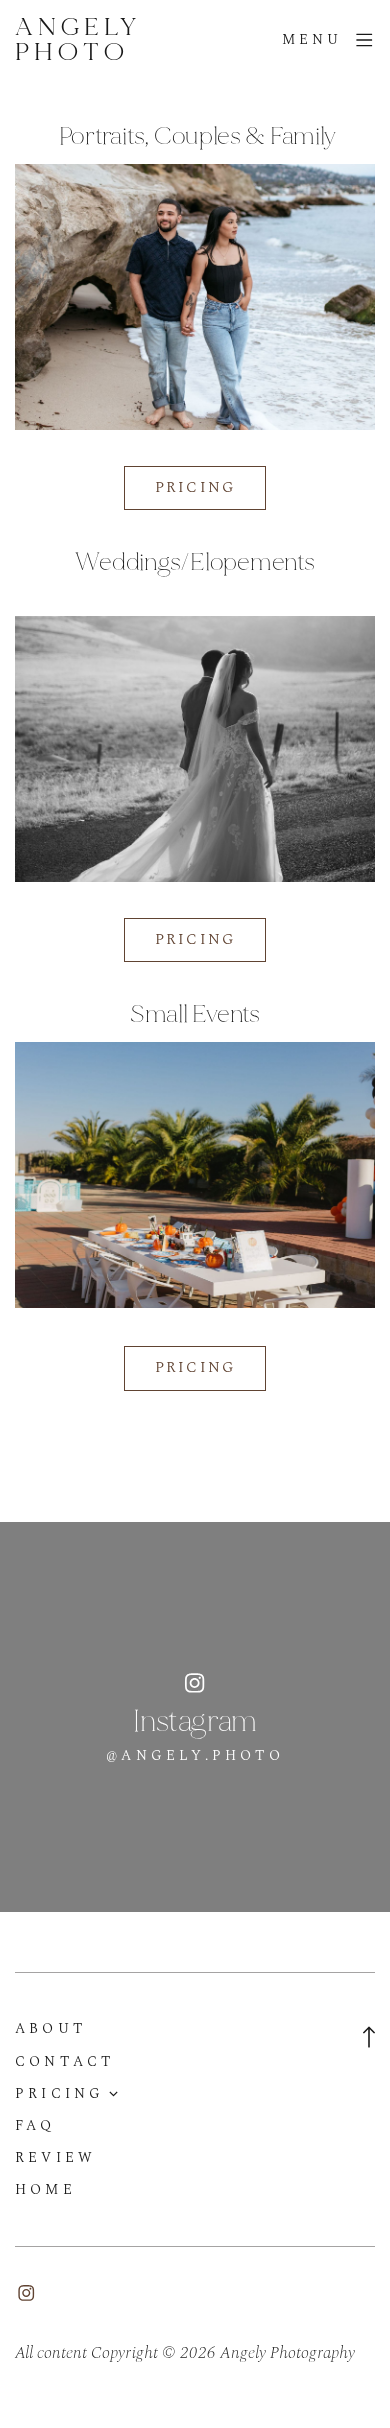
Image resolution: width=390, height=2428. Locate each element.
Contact (65, 2062)
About (50, 2029)
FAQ (35, 2126)
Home (45, 2190)
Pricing (60, 2094)
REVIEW (55, 2158)
